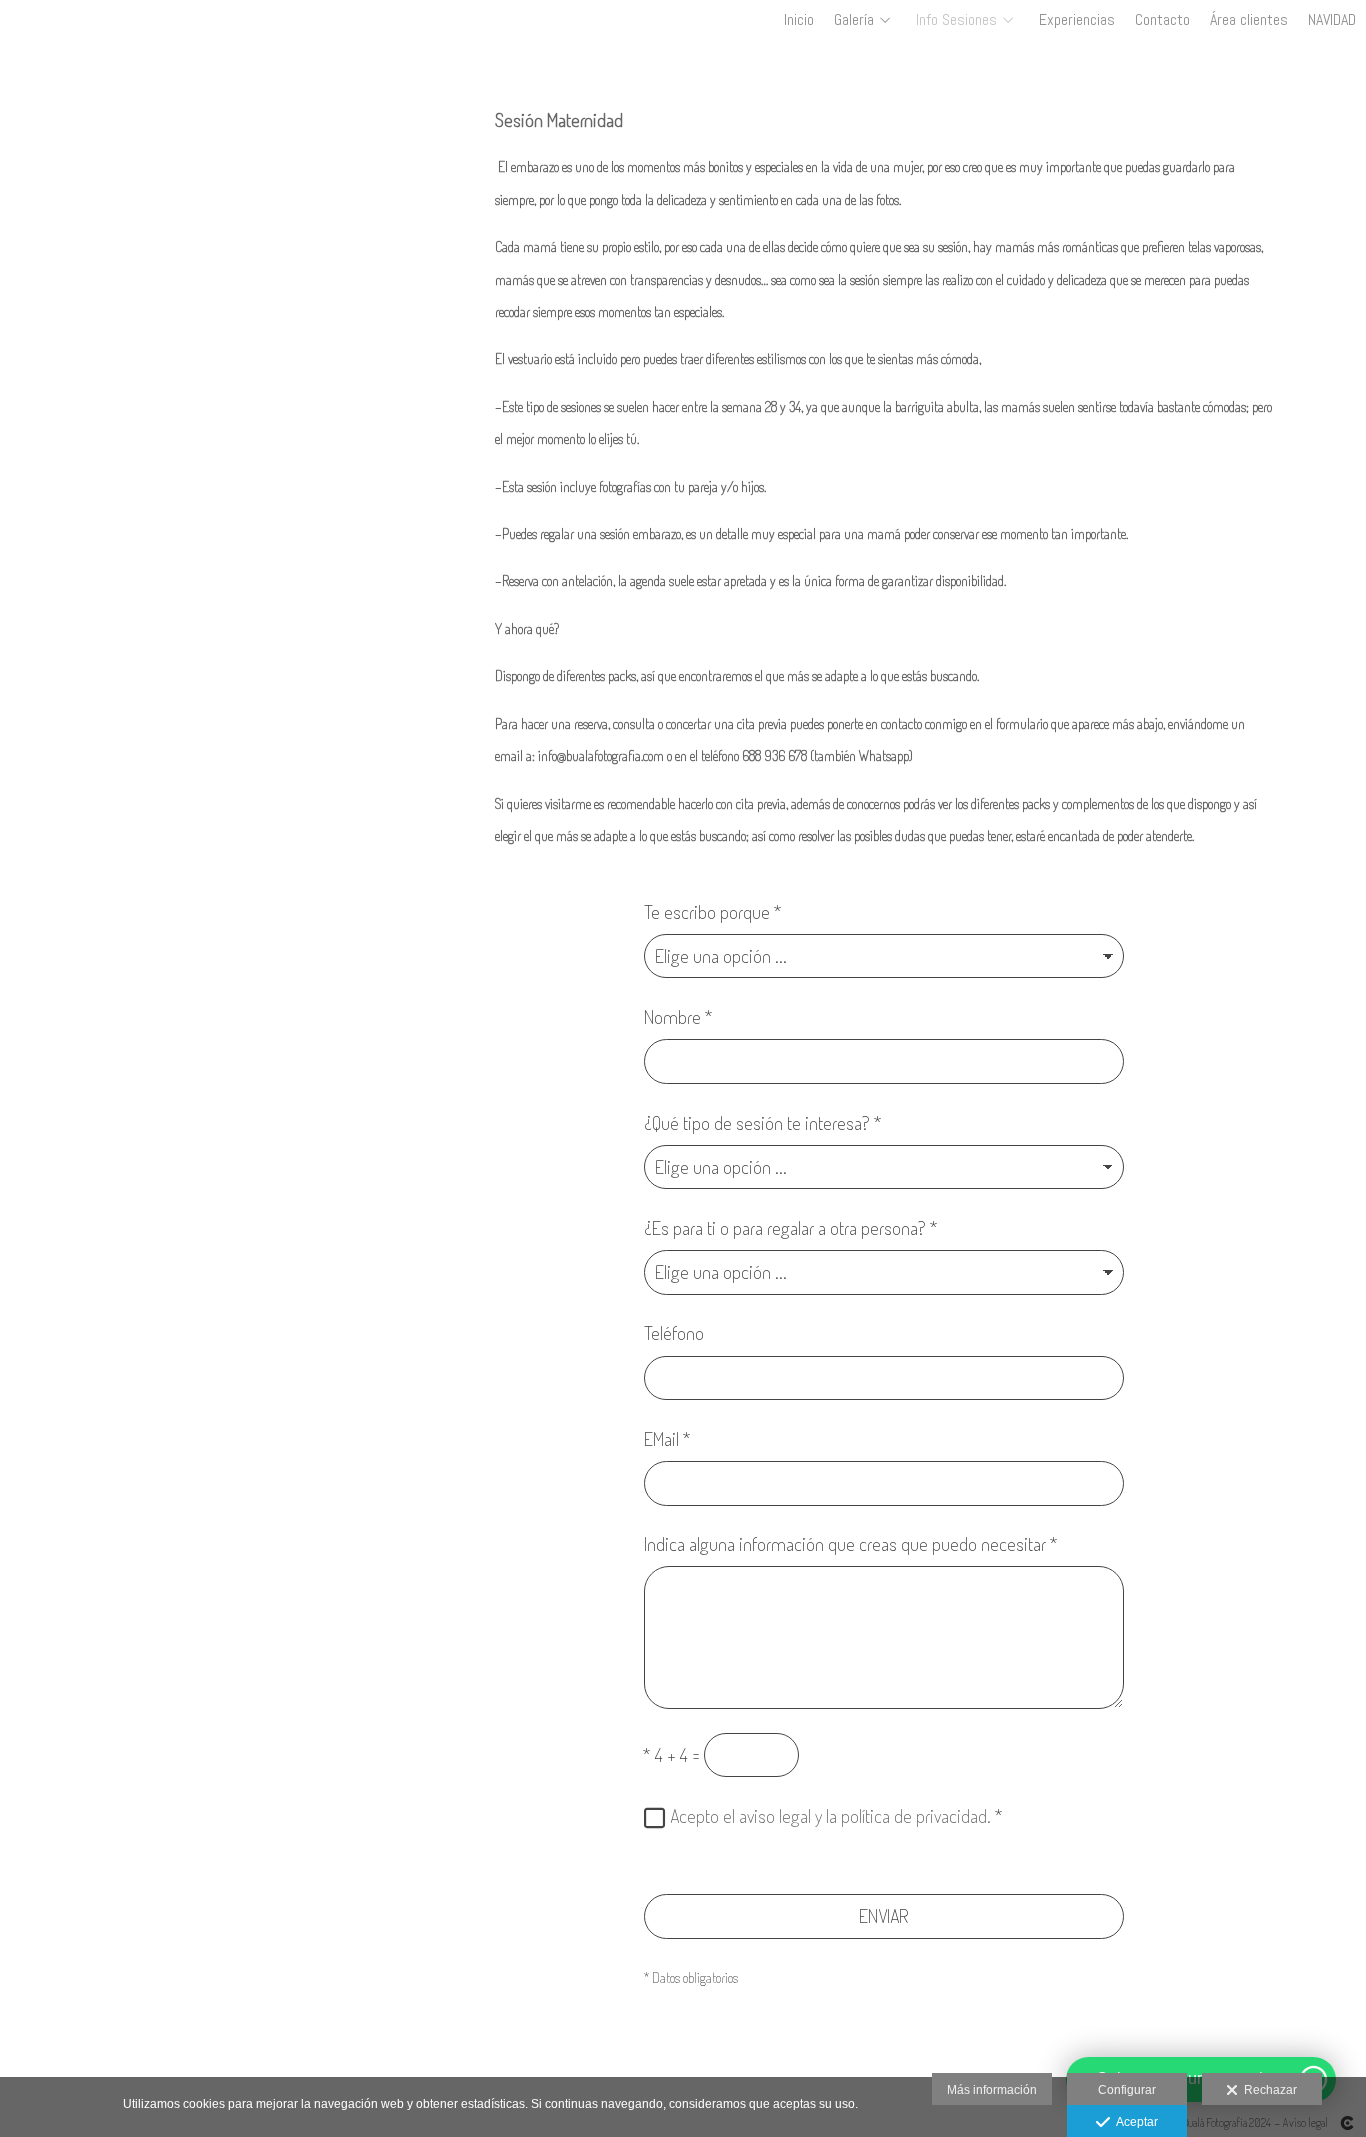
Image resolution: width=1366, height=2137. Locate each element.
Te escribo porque (713, 911)
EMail (667, 1438)
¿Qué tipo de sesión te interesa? (763, 1122)
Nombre (678, 1016)
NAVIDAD (1332, 20)
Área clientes (1249, 20)
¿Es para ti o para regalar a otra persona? (791, 1227)
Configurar (1127, 2090)
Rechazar (1267, 2090)
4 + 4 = (671, 1754)
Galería (854, 20)
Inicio (799, 20)
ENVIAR (884, 1915)
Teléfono (674, 1332)
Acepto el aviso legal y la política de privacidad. (830, 1815)
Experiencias (1077, 20)
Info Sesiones (956, 20)
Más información (992, 2090)
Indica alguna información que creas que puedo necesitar (851, 1543)
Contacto (1162, 20)
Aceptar (1134, 2122)
